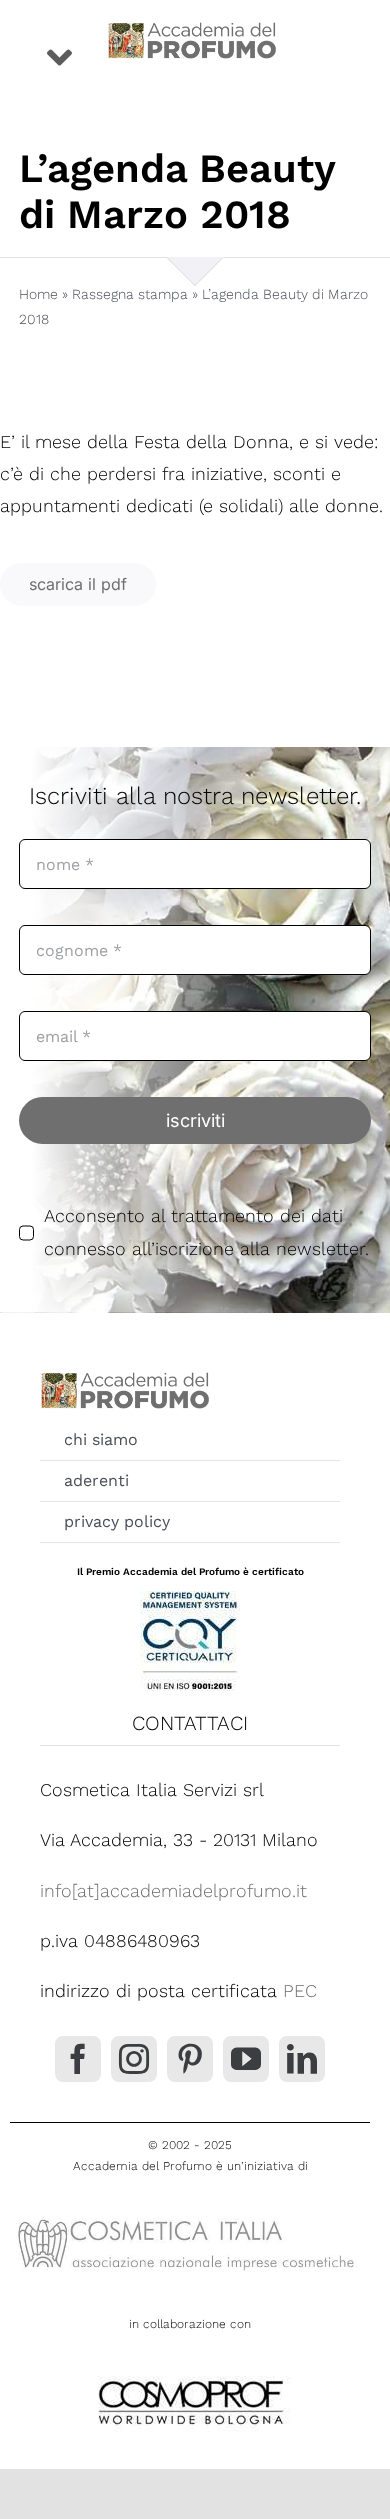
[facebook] (78, 2059)
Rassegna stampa (130, 294)
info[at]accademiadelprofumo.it (173, 1890)
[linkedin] (302, 2059)
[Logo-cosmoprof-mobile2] (190, 2376)
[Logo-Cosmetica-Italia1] (190, 2218)
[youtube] (246, 2059)
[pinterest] (190, 2059)
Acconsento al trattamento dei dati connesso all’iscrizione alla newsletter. (206, 1231)
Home (38, 294)
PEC (300, 1990)
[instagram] (134, 2059)
